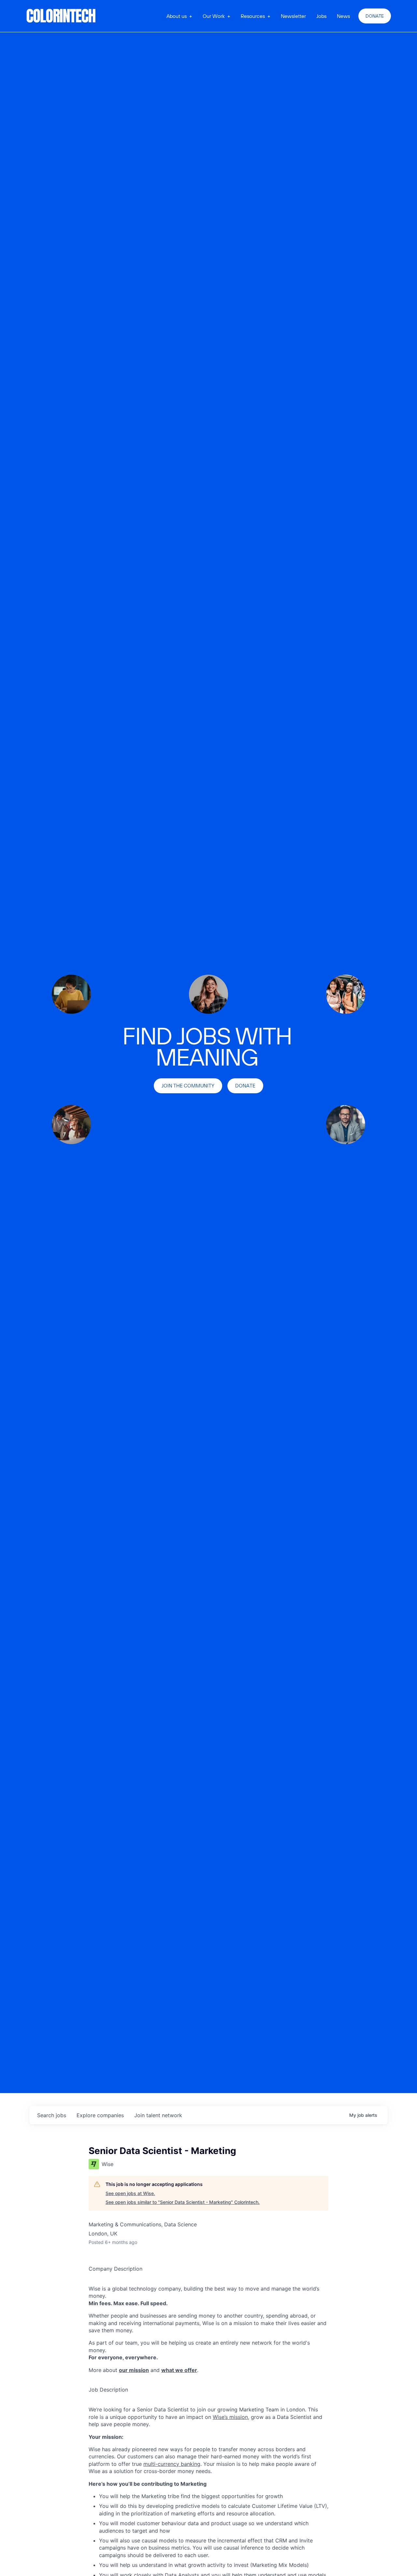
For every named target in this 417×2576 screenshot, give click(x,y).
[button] (179, 16)
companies (100, 2115)
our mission (134, 2370)
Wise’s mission (230, 2417)
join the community (188, 1086)
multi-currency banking (172, 2464)
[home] (61, 16)
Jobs (321, 16)
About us (177, 16)
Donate (375, 16)
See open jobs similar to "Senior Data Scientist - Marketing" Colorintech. (183, 2202)
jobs (52, 2115)
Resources (253, 16)
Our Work (214, 16)
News (343, 16)
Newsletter (293, 16)
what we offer (179, 2370)
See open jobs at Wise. (130, 2193)
